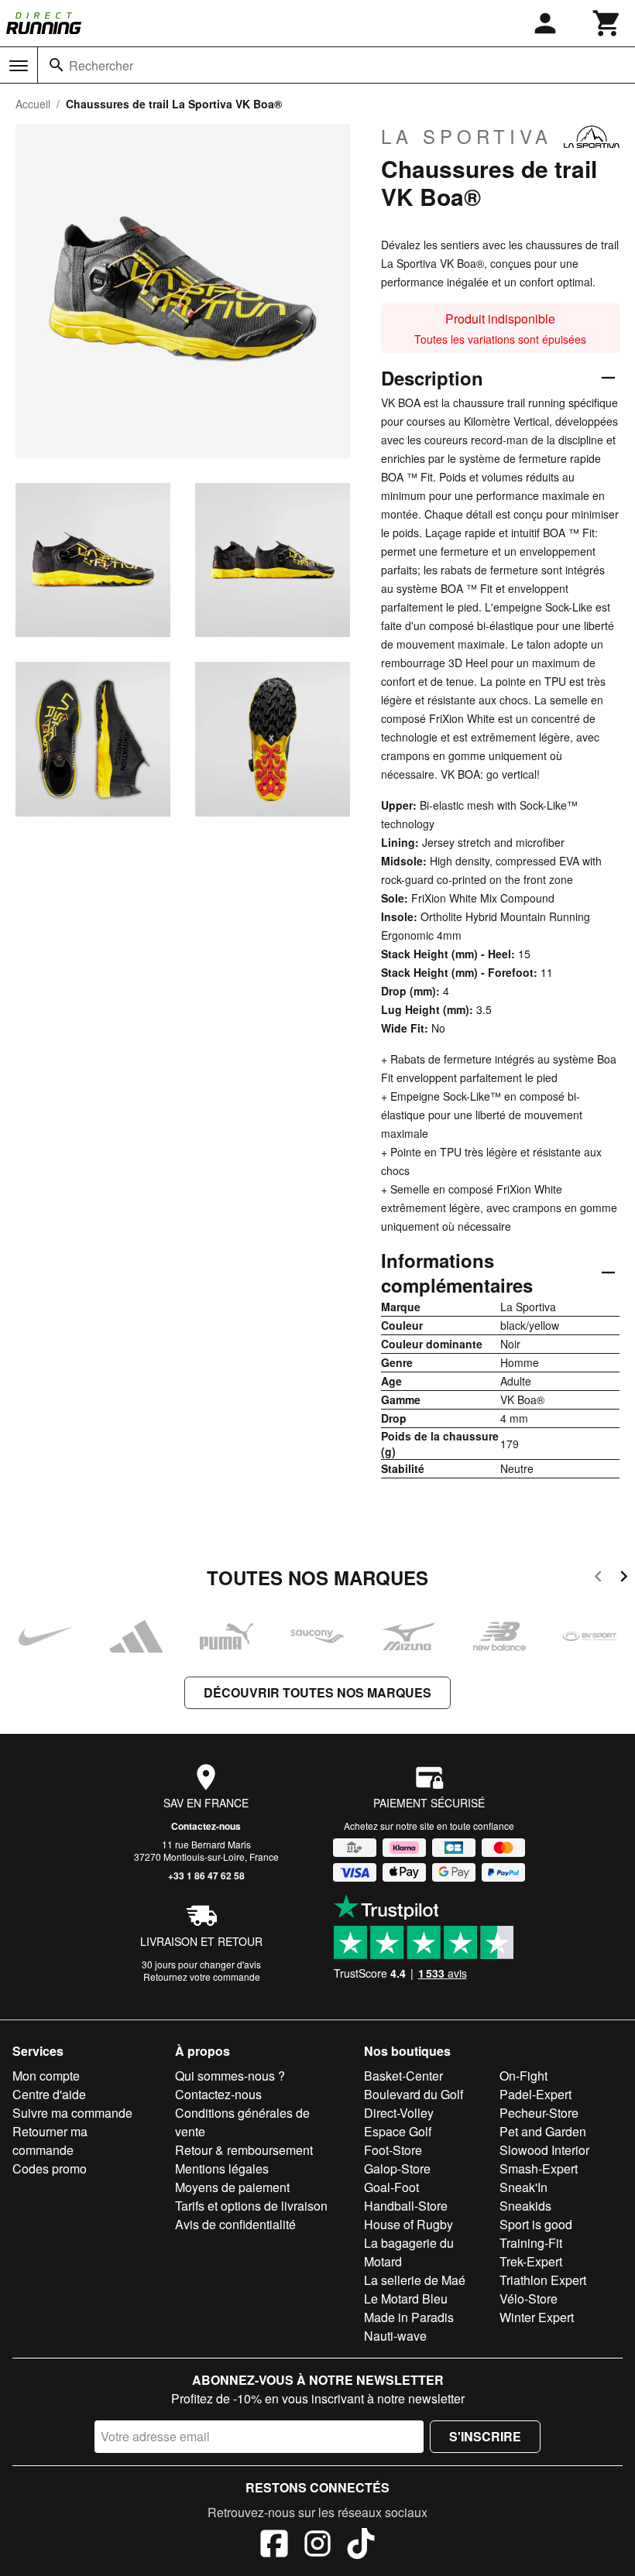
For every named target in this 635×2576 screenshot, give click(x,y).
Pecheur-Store (539, 2113)
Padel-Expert (535, 2094)
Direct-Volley (399, 2113)
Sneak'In (523, 2187)
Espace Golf (398, 2131)
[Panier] (607, 23)
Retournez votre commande (202, 1977)
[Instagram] (317, 2546)
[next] (624, 1579)
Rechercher (101, 65)
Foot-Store (393, 2150)
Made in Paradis (409, 2317)
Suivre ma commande (72, 2113)
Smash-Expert (539, 2168)
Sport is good (536, 2224)
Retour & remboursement (244, 2150)
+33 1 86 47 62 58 (206, 1875)
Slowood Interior (544, 2150)
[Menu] (19, 66)
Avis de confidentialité (235, 2224)
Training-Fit (531, 2243)
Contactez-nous (206, 1826)
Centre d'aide (49, 2094)
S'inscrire (485, 2436)
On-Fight (523, 2076)
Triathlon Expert (543, 2280)
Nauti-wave (395, 2336)
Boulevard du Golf (414, 2094)
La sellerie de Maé (415, 2280)
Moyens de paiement (232, 2187)
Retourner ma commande (50, 2141)
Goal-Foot (391, 2187)
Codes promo (50, 2168)
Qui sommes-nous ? (230, 2076)
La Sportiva (467, 136)
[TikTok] (361, 2546)
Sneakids (525, 2206)
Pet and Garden (543, 2131)
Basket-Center (403, 2076)
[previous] (598, 1579)
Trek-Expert (531, 2261)
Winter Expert (537, 2317)
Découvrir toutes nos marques (317, 1692)
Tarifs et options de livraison (251, 2206)
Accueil (33, 104)
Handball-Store (406, 2206)
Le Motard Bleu (406, 2299)
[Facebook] (274, 2546)
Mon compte (46, 2076)
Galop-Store (397, 2168)
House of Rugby (408, 2224)
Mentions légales (222, 2168)
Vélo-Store (529, 2299)
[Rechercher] (57, 65)
